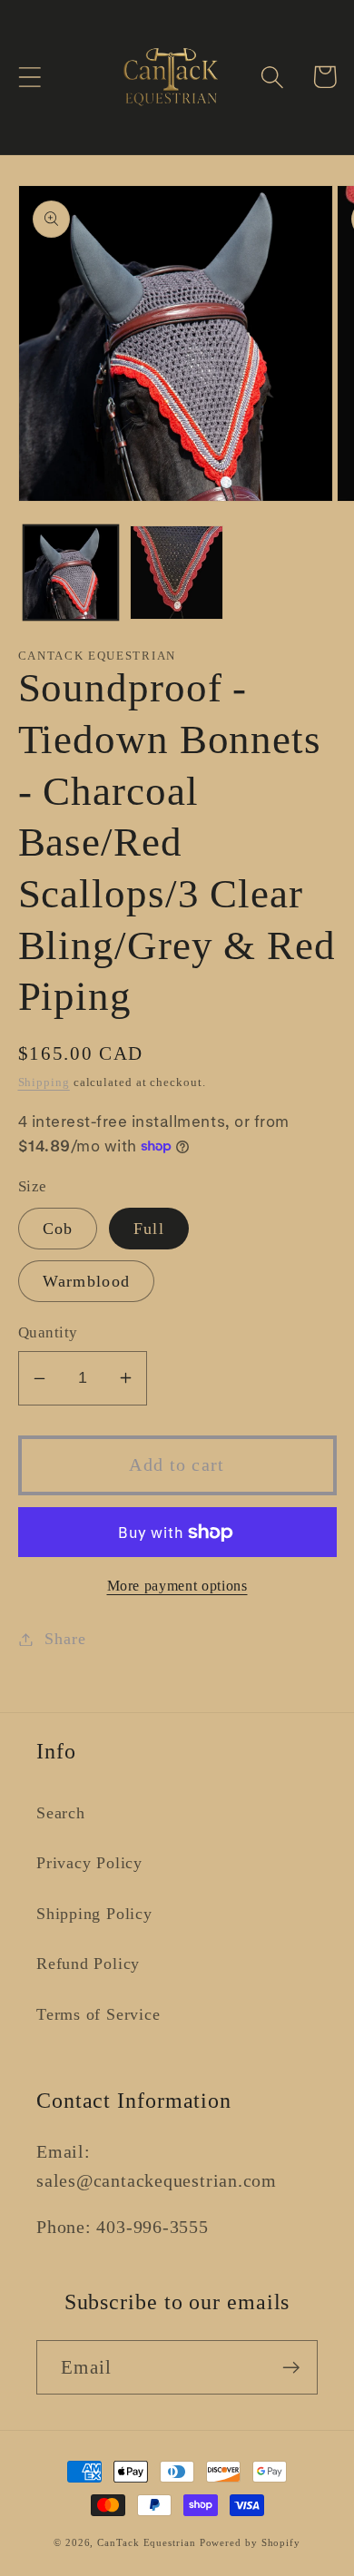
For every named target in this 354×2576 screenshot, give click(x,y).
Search (61, 1813)
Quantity (48, 1332)
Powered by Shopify (250, 2542)
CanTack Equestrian (146, 2542)
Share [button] (65, 1639)
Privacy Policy (89, 1863)
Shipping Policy (94, 1914)
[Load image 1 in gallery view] (71, 573)
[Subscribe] (291, 2368)
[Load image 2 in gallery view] (177, 573)
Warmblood (87, 1281)
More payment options (177, 1586)
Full (149, 1229)
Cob (58, 1229)
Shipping (44, 1082)
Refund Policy (88, 1964)
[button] (29, 77)
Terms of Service (98, 2014)
